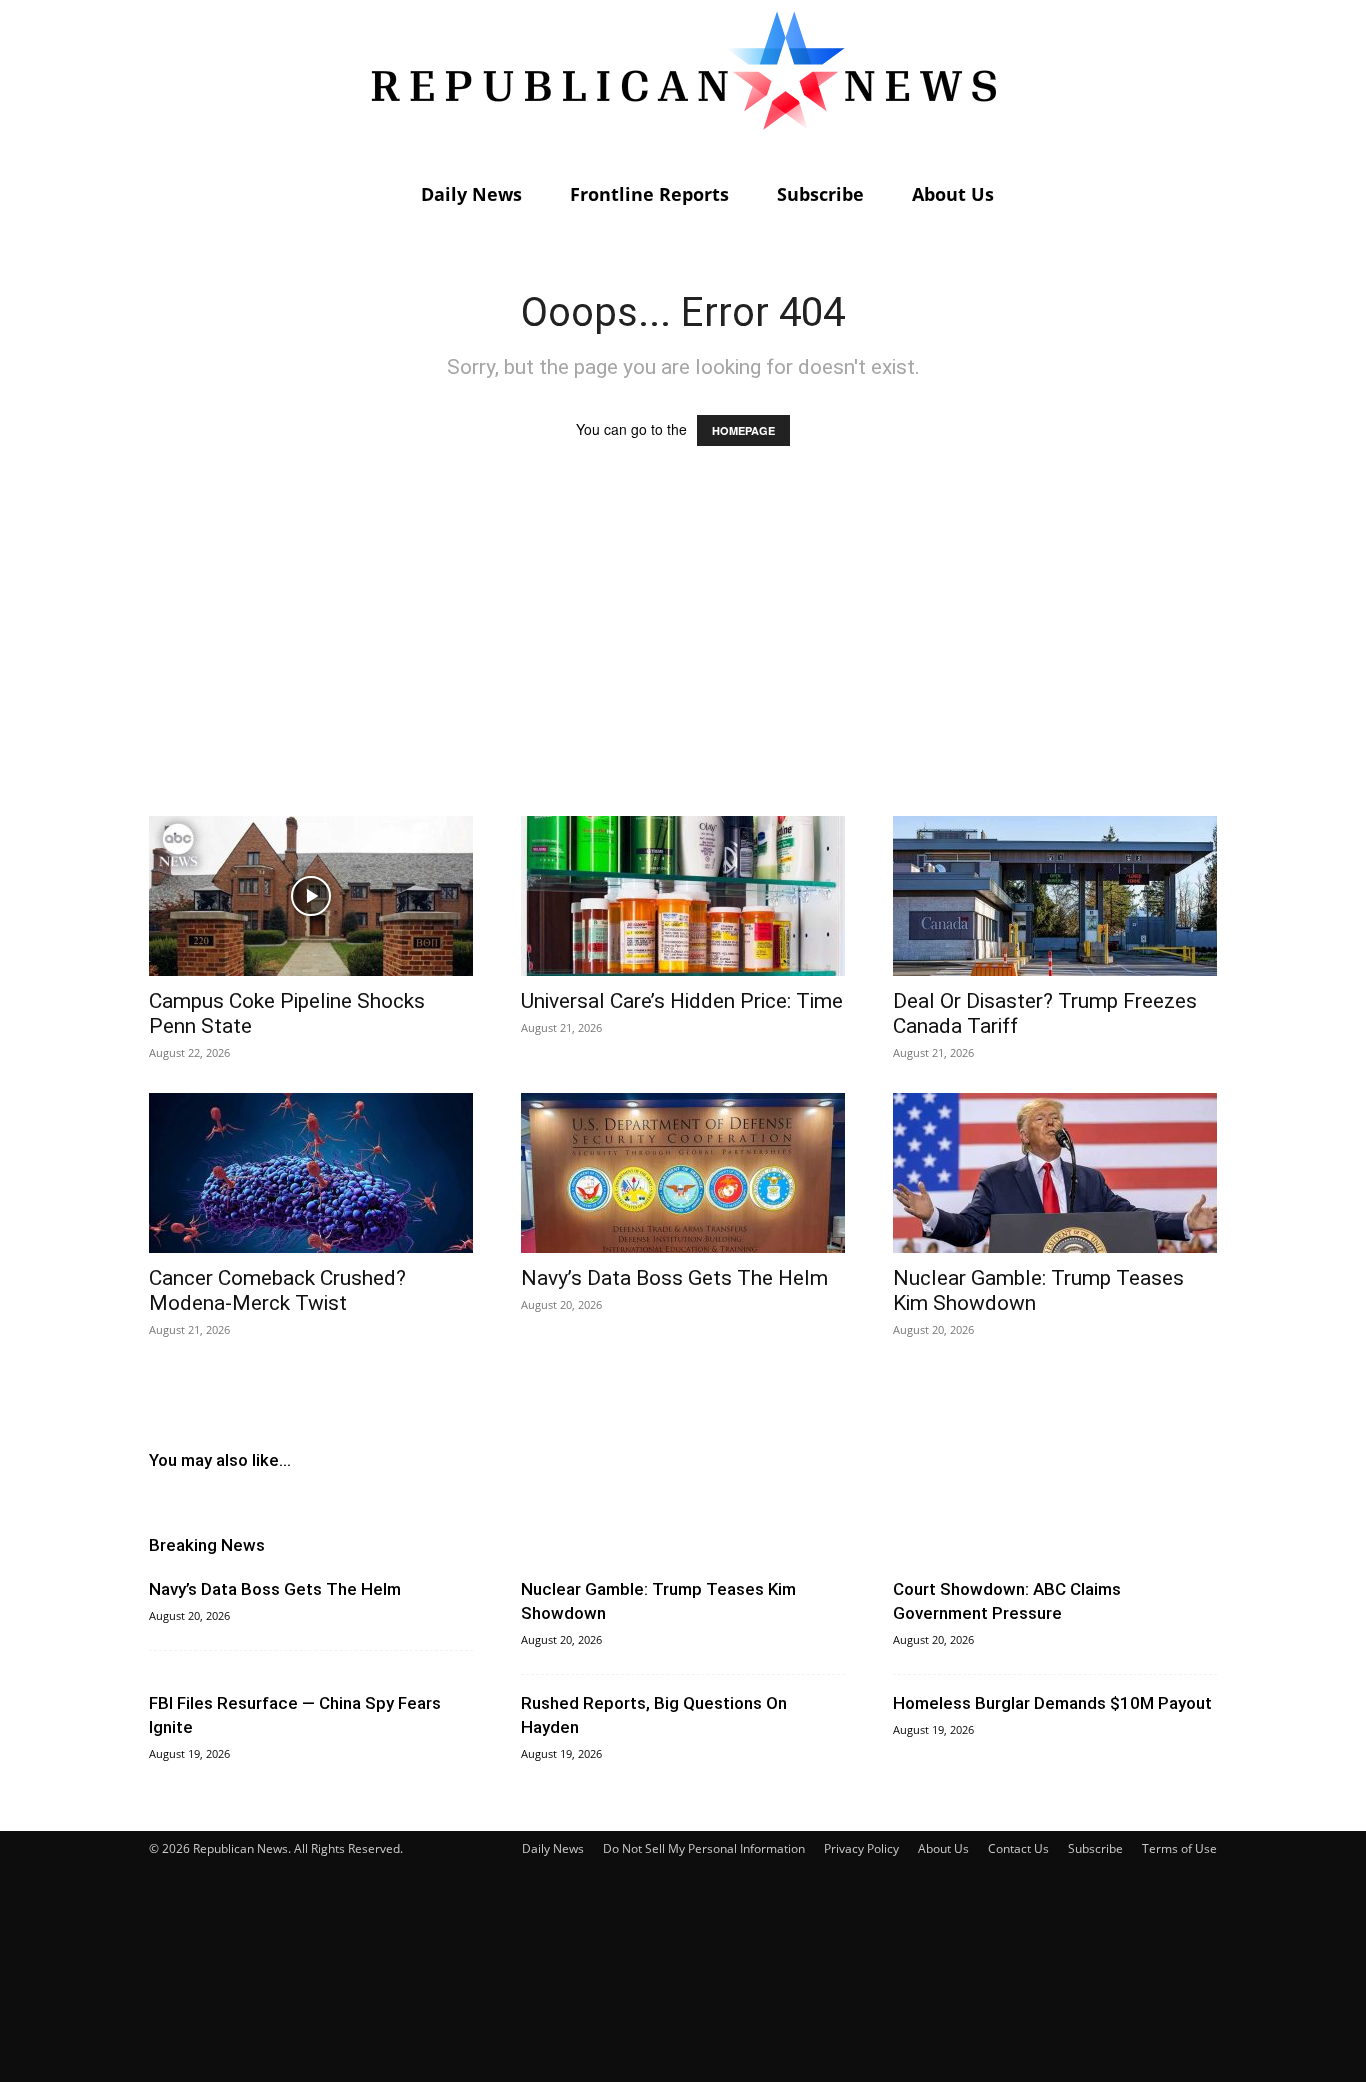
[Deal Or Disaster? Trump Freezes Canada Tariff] (1055, 896)
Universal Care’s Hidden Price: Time (682, 1001)
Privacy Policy (861, 1848)
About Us (953, 194)
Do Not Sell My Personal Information (704, 1848)
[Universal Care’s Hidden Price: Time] (683, 896)
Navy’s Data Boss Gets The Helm (674, 1278)
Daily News (471, 194)
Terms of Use (1179, 1848)
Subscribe (820, 194)
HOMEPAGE (743, 430)
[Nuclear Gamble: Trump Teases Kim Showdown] (1055, 1173)
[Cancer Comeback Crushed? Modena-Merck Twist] (311, 1173)
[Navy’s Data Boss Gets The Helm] (683, 1173)
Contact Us (1018, 1848)
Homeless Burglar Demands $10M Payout (1052, 1703)
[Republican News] (683, 85)
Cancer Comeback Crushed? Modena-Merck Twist (277, 1290)
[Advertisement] (683, 650)
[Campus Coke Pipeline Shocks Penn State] (311, 896)
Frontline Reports (649, 194)
